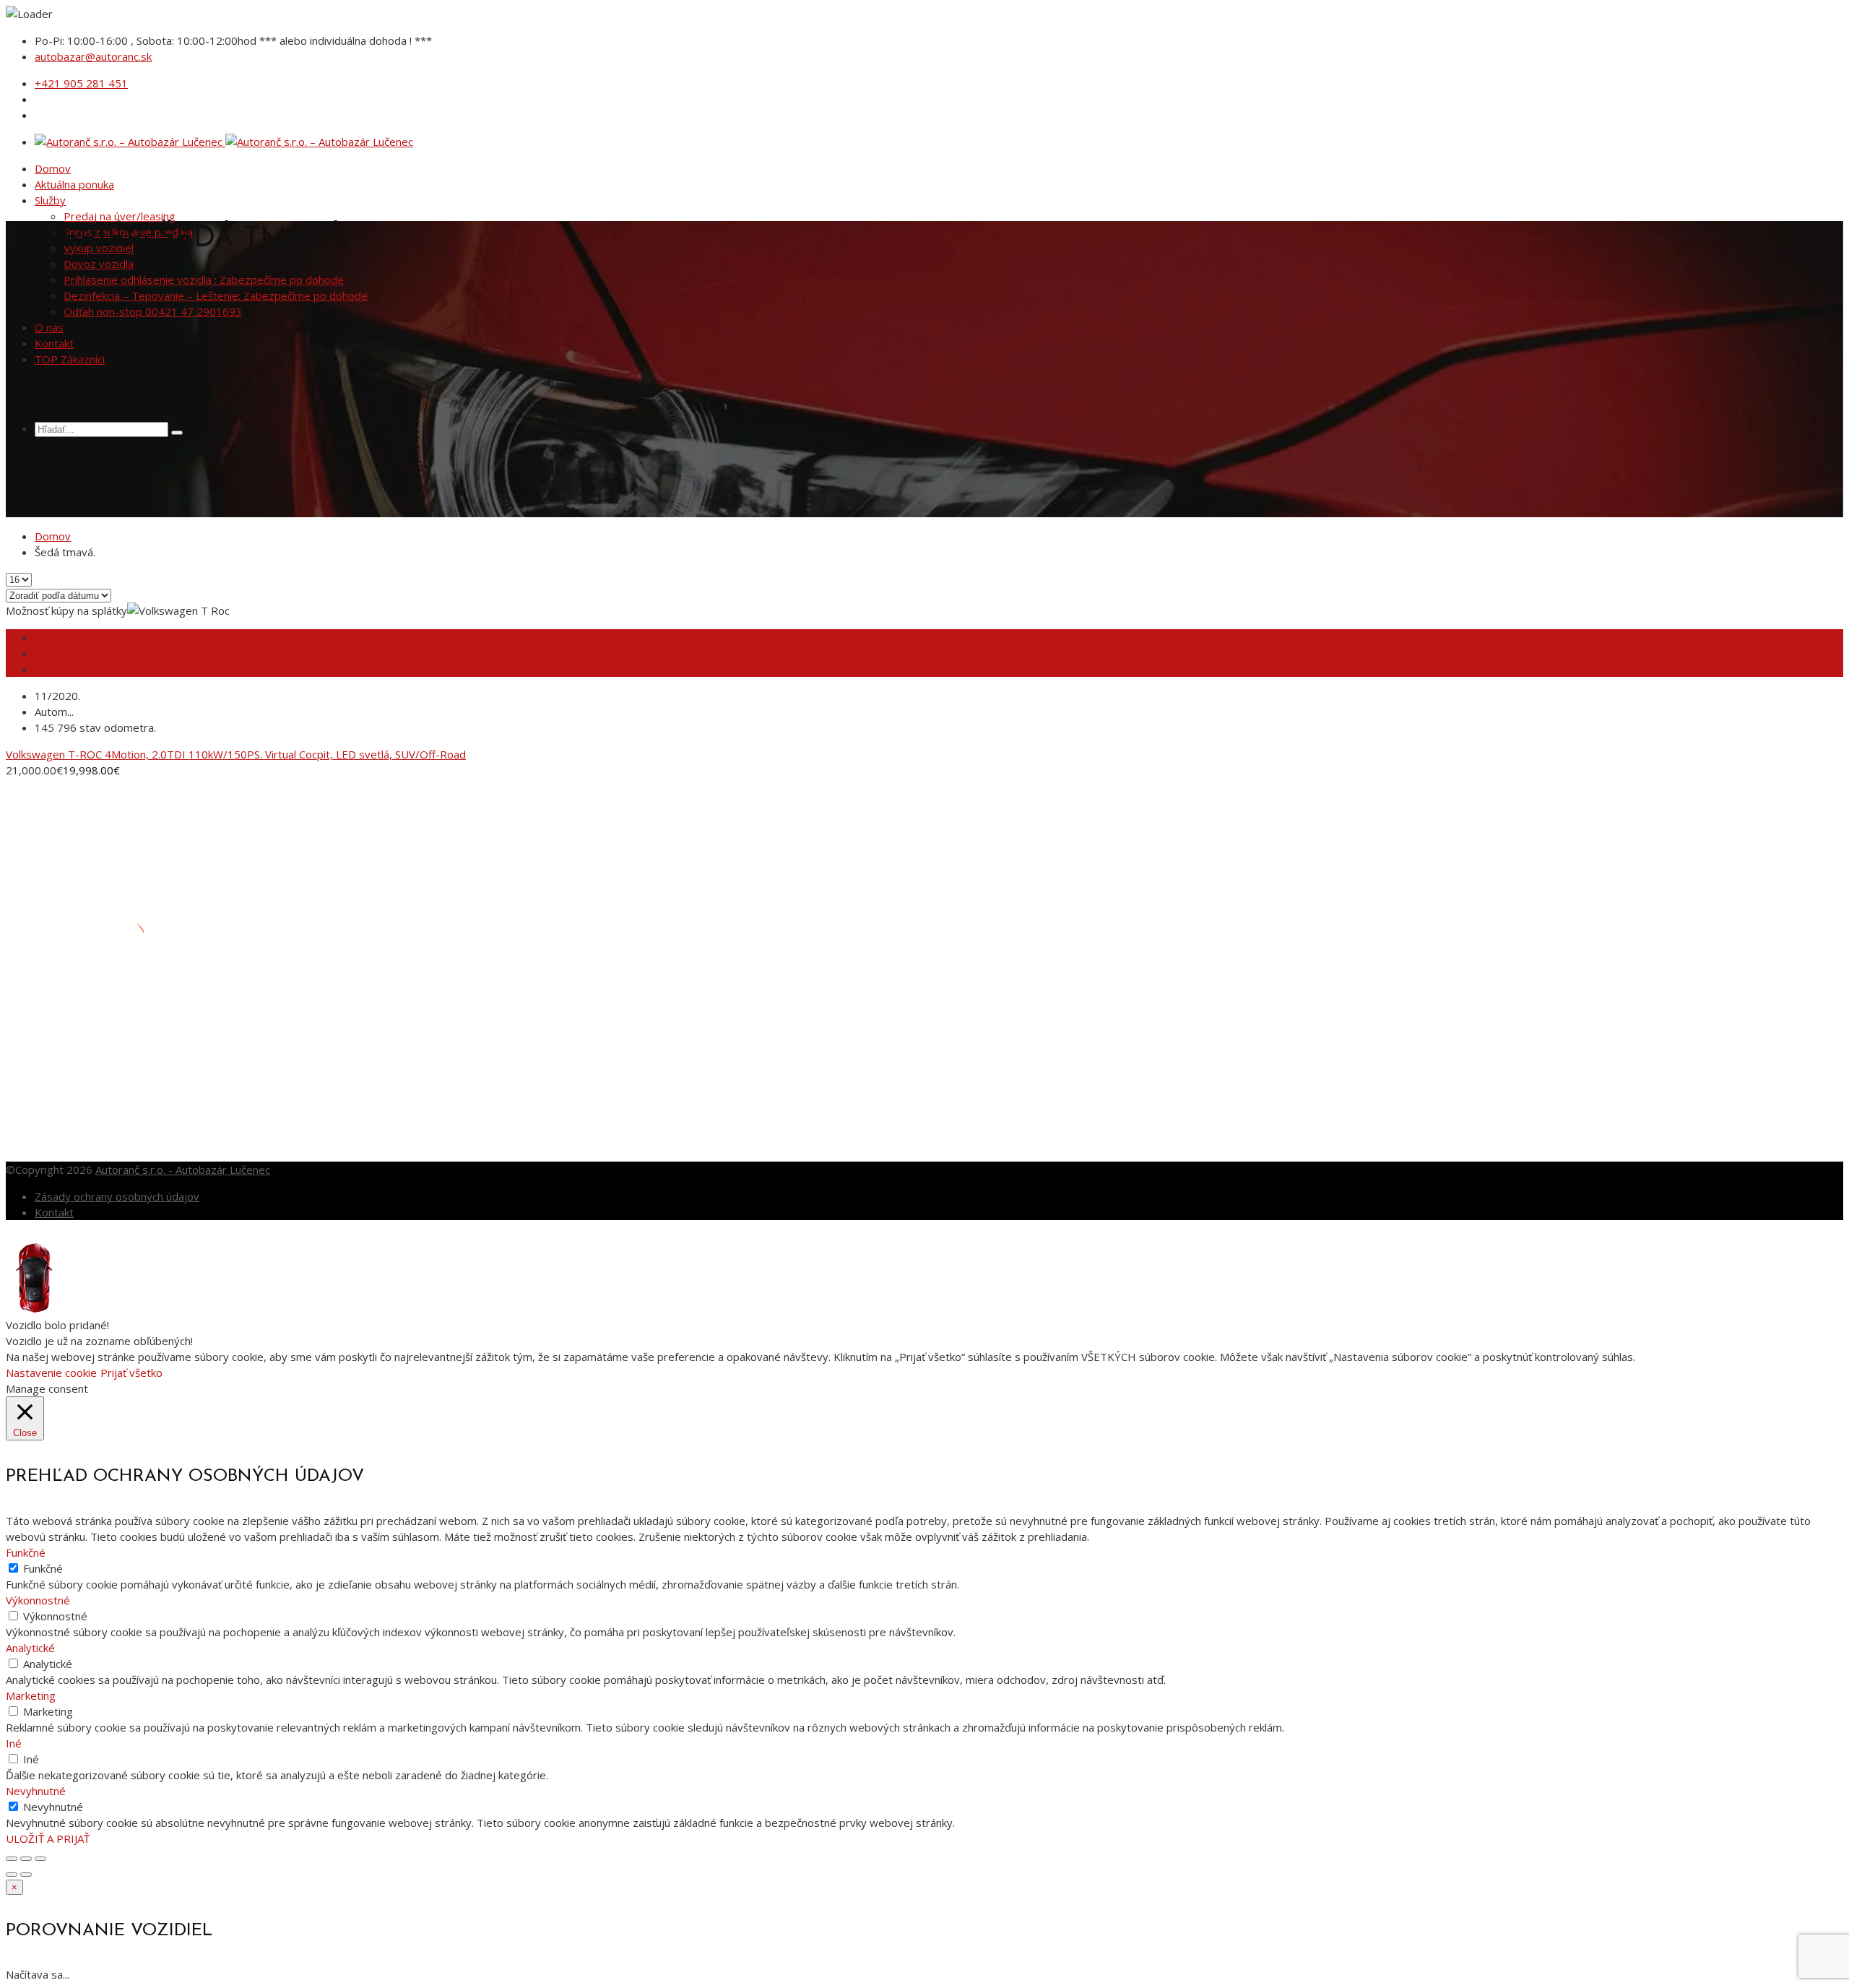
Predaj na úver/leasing (120, 216)
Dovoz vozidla (99, 264)
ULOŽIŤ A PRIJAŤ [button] (48, 1838)
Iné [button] (14, 1743)
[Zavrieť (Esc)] (12, 1859)
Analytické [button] (30, 1648)
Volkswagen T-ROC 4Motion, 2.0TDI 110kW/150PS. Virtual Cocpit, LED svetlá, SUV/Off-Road (236, 754)
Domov (53, 168)
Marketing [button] (31, 1695)
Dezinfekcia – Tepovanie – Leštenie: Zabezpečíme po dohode (216, 295)
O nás (49, 327)
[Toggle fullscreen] (26, 1859)
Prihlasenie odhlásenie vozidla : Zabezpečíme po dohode (204, 280)
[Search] (177, 433)
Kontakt (54, 343)
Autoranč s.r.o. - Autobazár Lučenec (183, 1170)
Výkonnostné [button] (38, 1600)
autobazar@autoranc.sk (93, 56)
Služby (50, 200)
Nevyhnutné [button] (36, 1791)
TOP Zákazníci (70, 359)
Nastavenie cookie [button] (51, 1373)
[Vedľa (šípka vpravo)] (26, 1875)
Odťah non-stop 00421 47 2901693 (153, 311)
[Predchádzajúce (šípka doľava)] (12, 1875)
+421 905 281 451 (81, 83)
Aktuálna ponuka (74, 184)
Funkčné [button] (26, 1552)
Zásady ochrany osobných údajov (117, 1196)
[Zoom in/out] (40, 1859)
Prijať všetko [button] (131, 1373)
